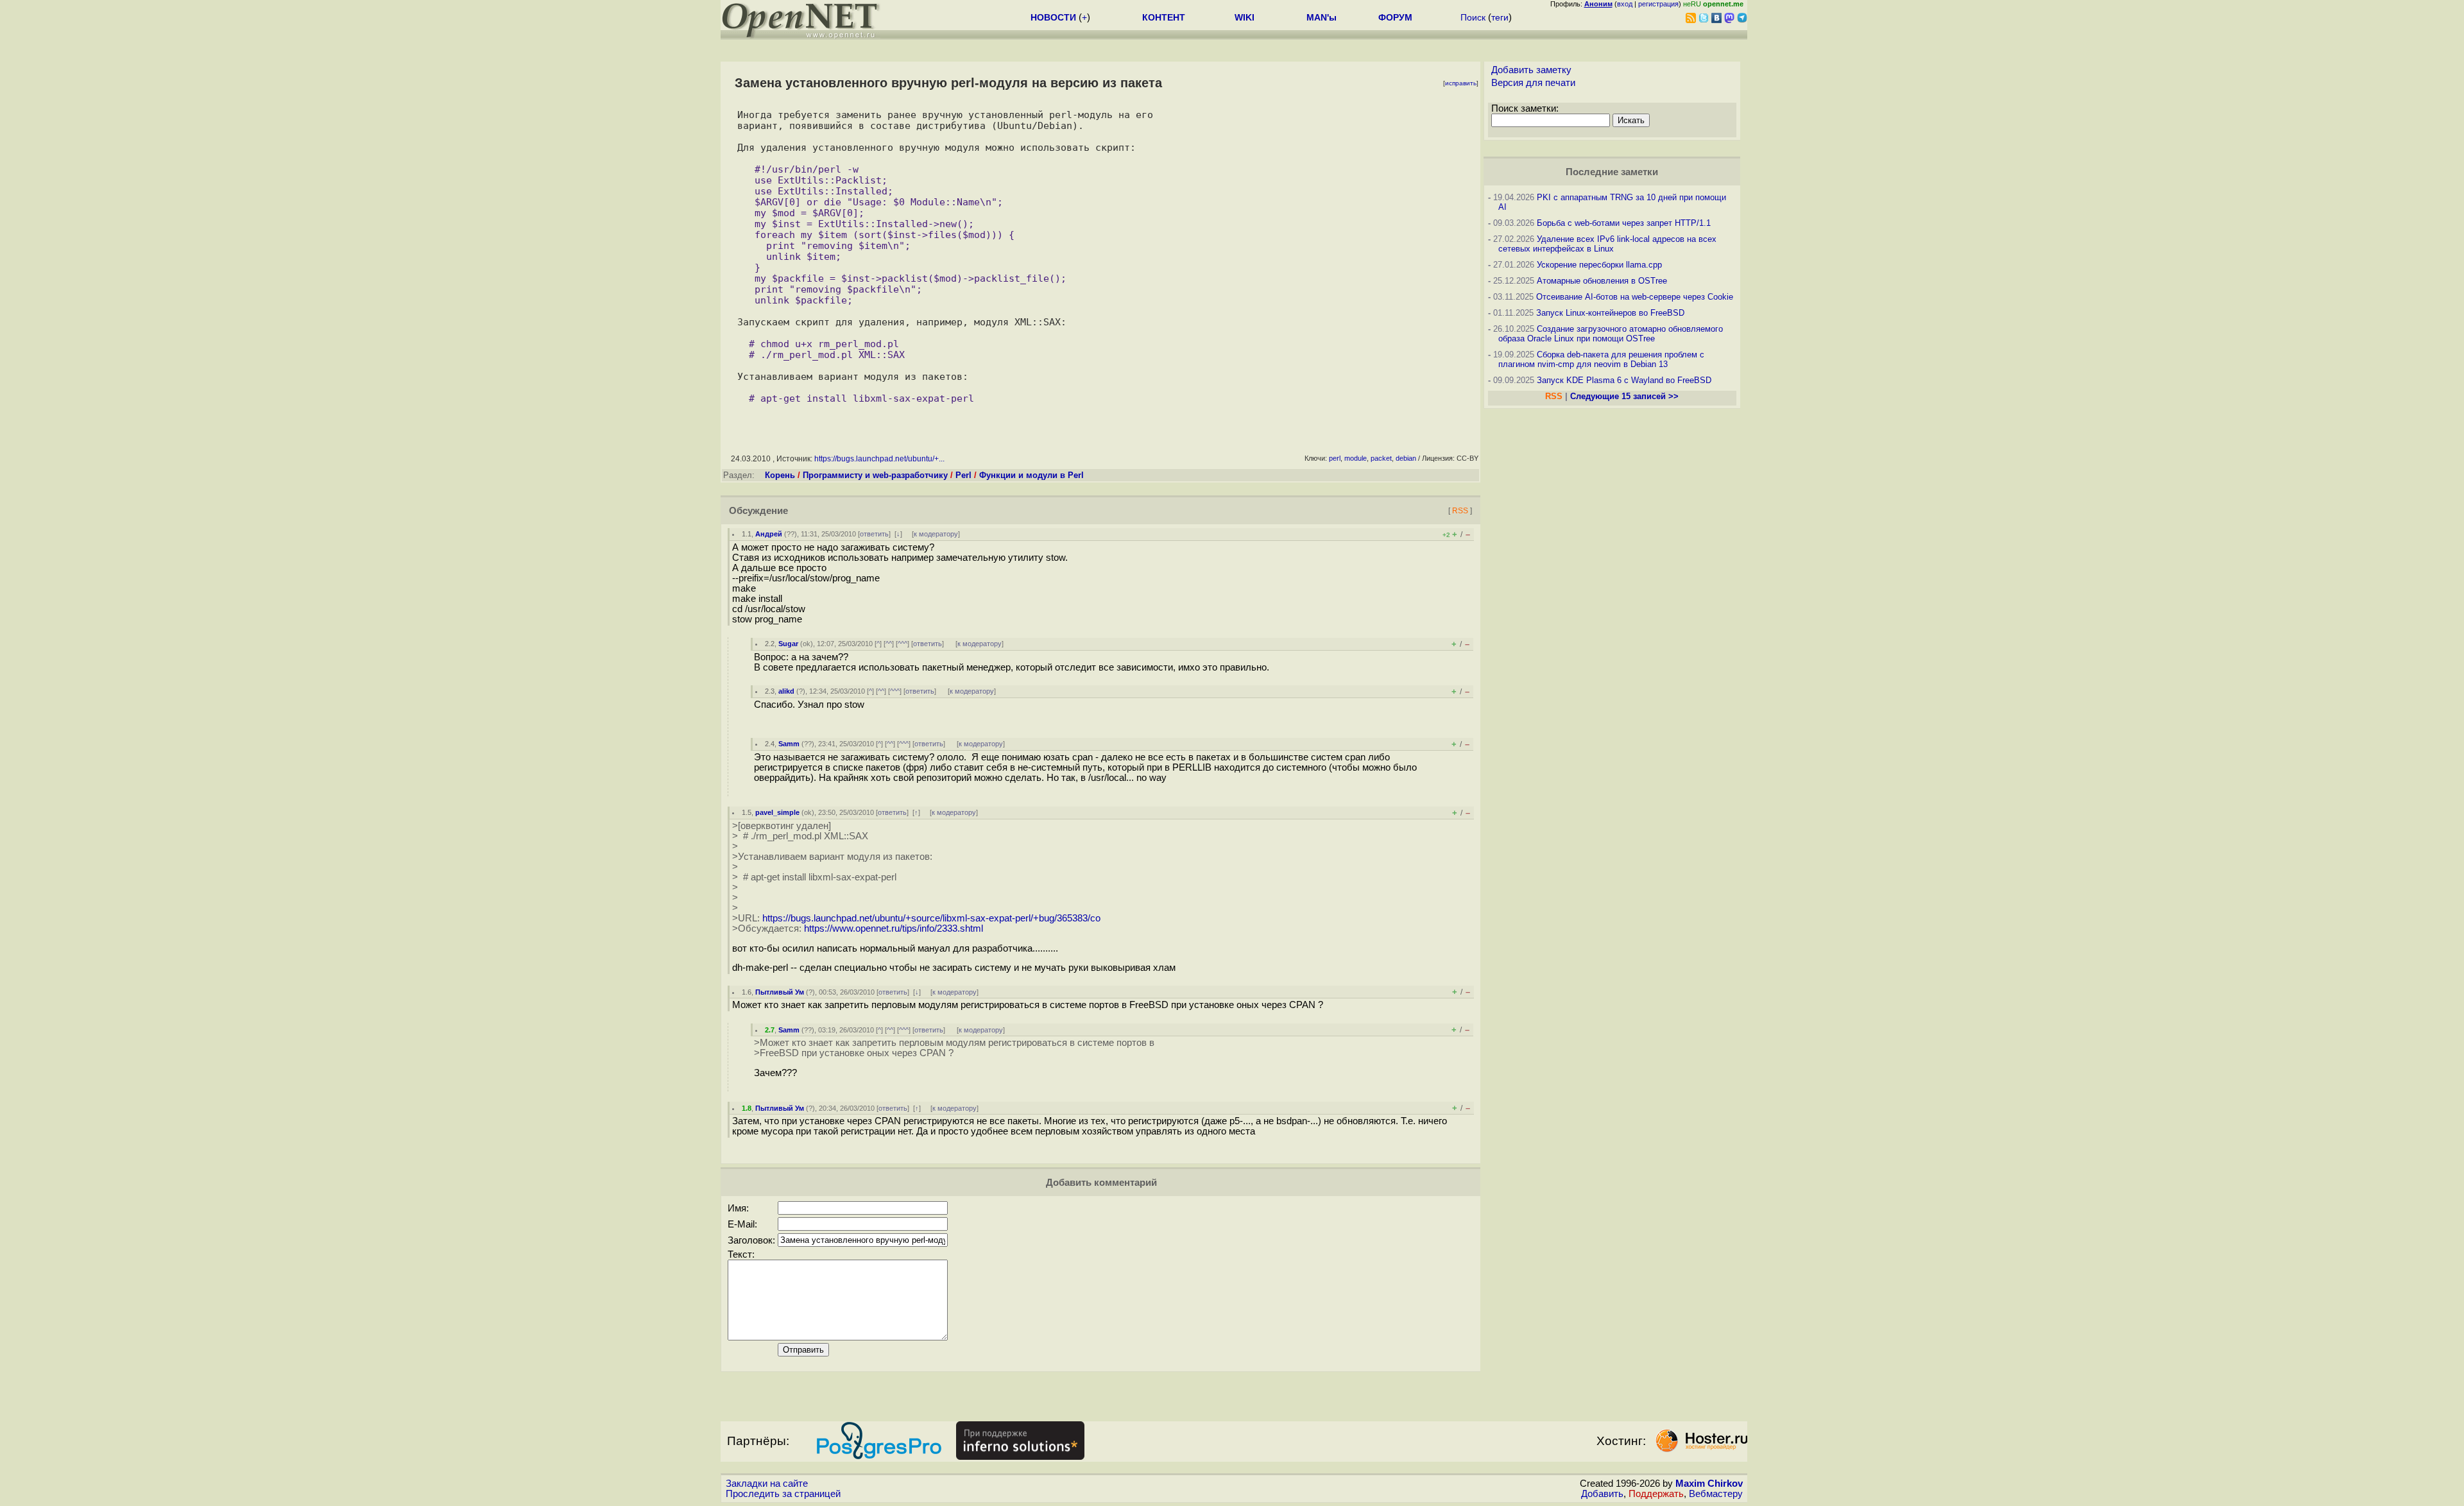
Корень (780, 475)
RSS (1460, 510)
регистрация (1658, 4)
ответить (874, 534)
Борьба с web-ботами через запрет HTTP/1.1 (1624, 223)
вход (1625, 4)
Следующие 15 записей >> (1624, 396)
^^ (889, 644)
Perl (963, 475)
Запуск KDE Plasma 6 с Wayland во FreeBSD (1624, 380)
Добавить (1602, 1494)
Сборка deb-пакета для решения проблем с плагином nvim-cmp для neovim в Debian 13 (1601, 359)
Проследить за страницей (783, 1494)
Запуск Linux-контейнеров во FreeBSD (1610, 313)
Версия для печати (1533, 83)
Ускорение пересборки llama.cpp (1599, 265)
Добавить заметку (1531, 70)
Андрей (769, 534)
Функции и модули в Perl (1031, 475)
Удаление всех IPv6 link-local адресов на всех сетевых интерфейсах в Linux (1607, 244)
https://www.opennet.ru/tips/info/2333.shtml (894, 928)
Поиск (1473, 17)
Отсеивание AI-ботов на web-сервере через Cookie (1635, 297)
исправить (1461, 83)
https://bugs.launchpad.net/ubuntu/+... (879, 459)
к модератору (936, 534)
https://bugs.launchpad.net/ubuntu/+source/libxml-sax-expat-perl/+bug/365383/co (931, 918)
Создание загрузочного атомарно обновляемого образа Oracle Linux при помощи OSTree (1611, 334)
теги (1500, 17)
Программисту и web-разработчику (875, 475)
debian (1406, 458)
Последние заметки (1612, 172)
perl (1335, 458)
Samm (789, 744)
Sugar (788, 644)
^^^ (903, 644)
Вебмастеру (1716, 1494)
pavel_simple (777, 812)
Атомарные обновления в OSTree (1602, 281)
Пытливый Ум (780, 992)
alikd (786, 691)
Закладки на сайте (767, 1484)
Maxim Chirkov (1709, 1484)
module (1356, 458)
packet (1381, 458)
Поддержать (1656, 1494)
